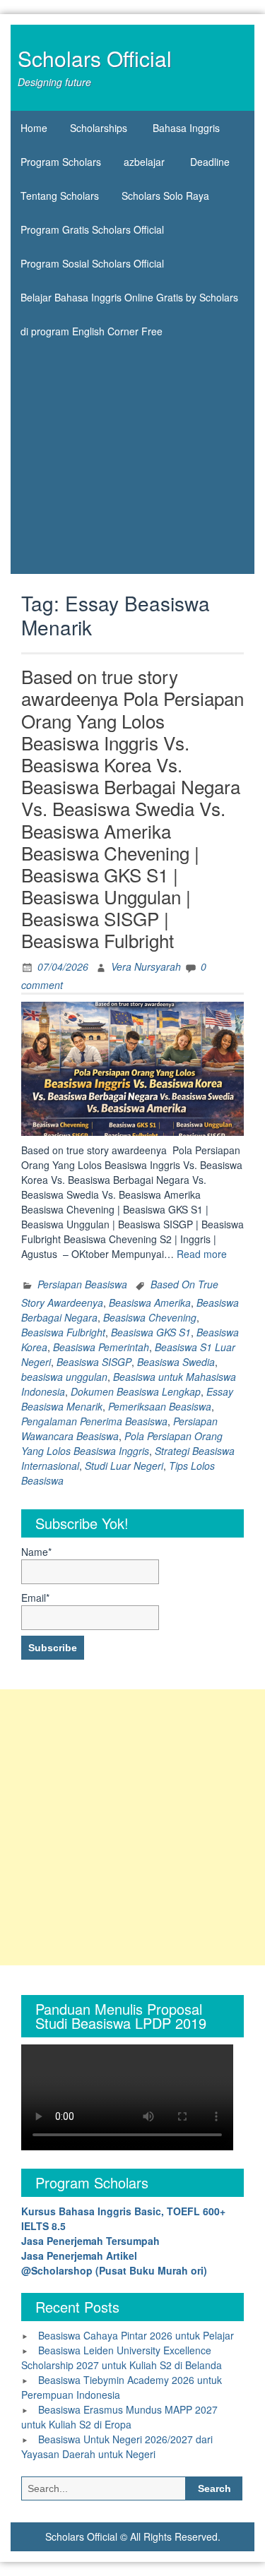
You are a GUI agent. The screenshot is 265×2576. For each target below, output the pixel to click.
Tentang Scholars (60, 196)
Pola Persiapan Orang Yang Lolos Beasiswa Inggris (122, 1443)
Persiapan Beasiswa (82, 1284)
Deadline (210, 162)
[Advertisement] (132, 460)
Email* (35, 1598)
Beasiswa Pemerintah (101, 1347)
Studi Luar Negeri (124, 1466)
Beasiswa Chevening (150, 1317)
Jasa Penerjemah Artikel (79, 2256)
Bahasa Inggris (186, 128)
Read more (202, 1254)
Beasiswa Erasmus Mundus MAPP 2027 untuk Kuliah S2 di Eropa (119, 2417)
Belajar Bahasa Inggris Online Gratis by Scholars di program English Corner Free (129, 302)
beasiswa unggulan (64, 1377)
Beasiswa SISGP (94, 1362)
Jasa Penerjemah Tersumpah (90, 2241)
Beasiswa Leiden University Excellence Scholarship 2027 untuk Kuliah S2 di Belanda (122, 2358)
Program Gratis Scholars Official (92, 229)
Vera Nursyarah (146, 966)
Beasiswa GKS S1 (151, 1332)
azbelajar (144, 162)
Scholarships (99, 128)
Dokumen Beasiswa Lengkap (136, 1391)
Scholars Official (95, 58)
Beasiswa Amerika (150, 1302)
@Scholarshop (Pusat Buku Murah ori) (114, 2270)
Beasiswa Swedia (176, 1362)
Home (34, 128)
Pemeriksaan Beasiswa (160, 1406)
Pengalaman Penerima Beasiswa (94, 1421)
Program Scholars (61, 162)
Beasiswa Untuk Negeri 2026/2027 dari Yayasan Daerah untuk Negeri (117, 2446)
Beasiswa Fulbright (63, 1332)
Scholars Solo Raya (165, 196)
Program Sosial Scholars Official (92, 263)
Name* (36, 1552)
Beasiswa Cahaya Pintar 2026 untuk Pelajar (136, 2335)
